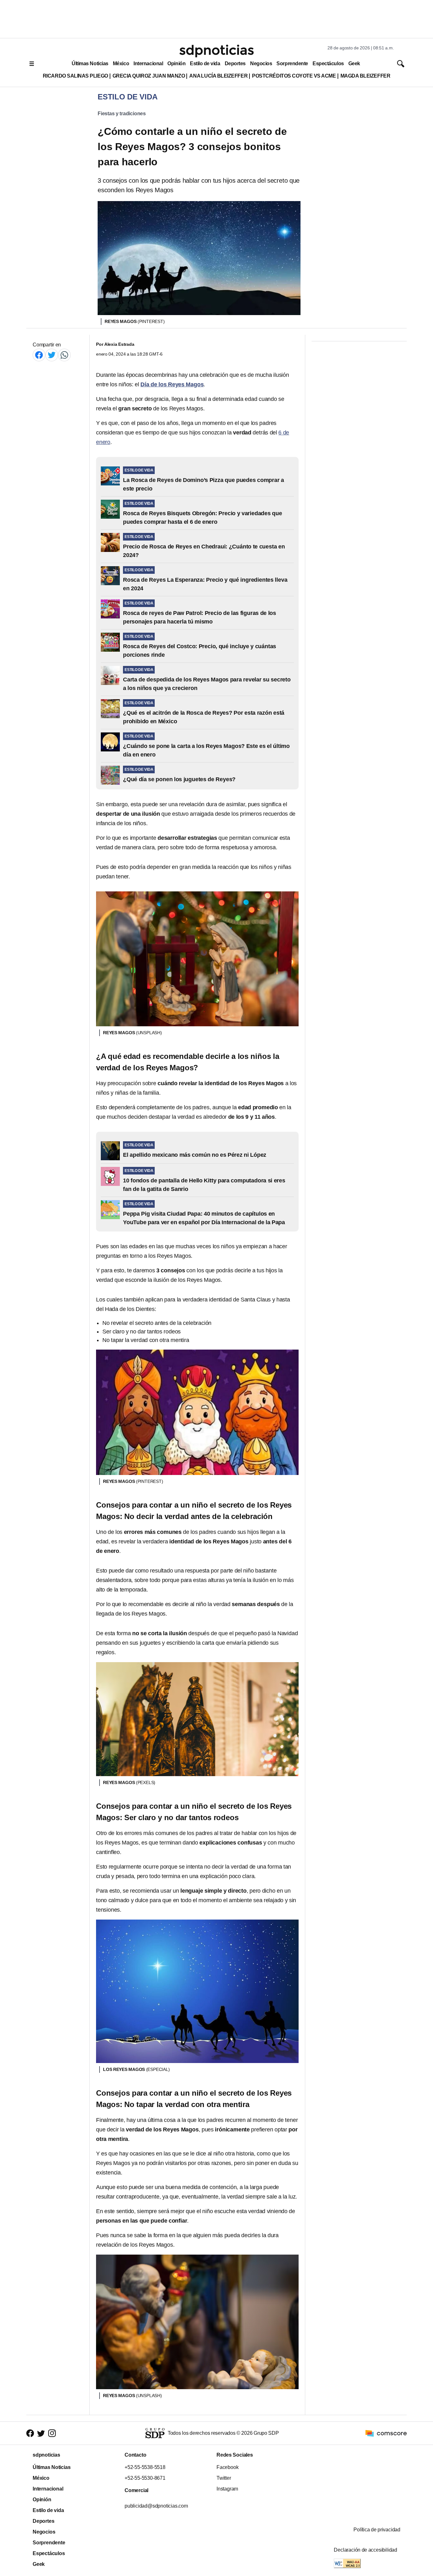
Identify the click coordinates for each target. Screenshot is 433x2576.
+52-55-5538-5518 (145, 2467)
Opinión (176, 63)
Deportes (235, 63)
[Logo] (217, 51)
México (121, 63)
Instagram (227, 2489)
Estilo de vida (205, 63)
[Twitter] (52, 355)
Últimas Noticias (90, 63)
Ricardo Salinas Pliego (75, 76)
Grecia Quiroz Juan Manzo (149, 76)
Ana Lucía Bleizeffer (218, 76)
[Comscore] (386, 2433)
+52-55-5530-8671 (145, 2478)
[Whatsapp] (64, 355)
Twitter (224, 2478)
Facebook (227, 2467)
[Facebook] (39, 355)
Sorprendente (292, 63)
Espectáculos (328, 63)
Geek (354, 63)
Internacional (148, 63)
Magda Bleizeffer (365, 76)
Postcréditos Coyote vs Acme (294, 76)
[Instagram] (52, 2433)
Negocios (261, 63)
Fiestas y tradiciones (122, 114)
